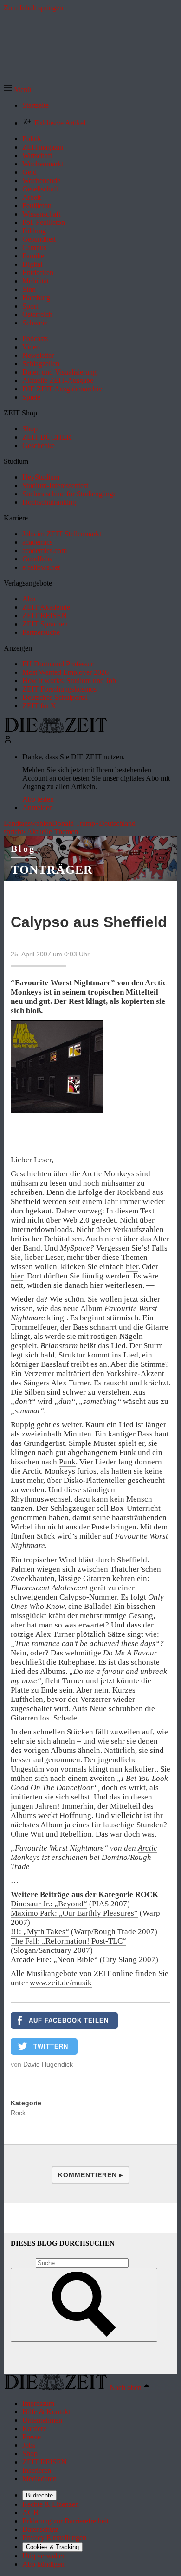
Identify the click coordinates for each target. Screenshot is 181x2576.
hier (132, 1267)
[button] (17, 89)
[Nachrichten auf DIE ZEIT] (56, 731)
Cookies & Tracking (52, 2547)
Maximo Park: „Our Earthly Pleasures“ (74, 1913)
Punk (67, 1462)
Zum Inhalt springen (33, 8)
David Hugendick (48, 2064)
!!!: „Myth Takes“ (40, 1932)
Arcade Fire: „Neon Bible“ (54, 1960)
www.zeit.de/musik (61, 1983)
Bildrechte (39, 2495)
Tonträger (52, 870)
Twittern (51, 2046)
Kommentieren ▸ (90, 2175)
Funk (128, 1453)
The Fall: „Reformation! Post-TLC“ (68, 1941)
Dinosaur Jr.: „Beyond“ (49, 1904)
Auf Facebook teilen (69, 2020)
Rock (18, 2113)
